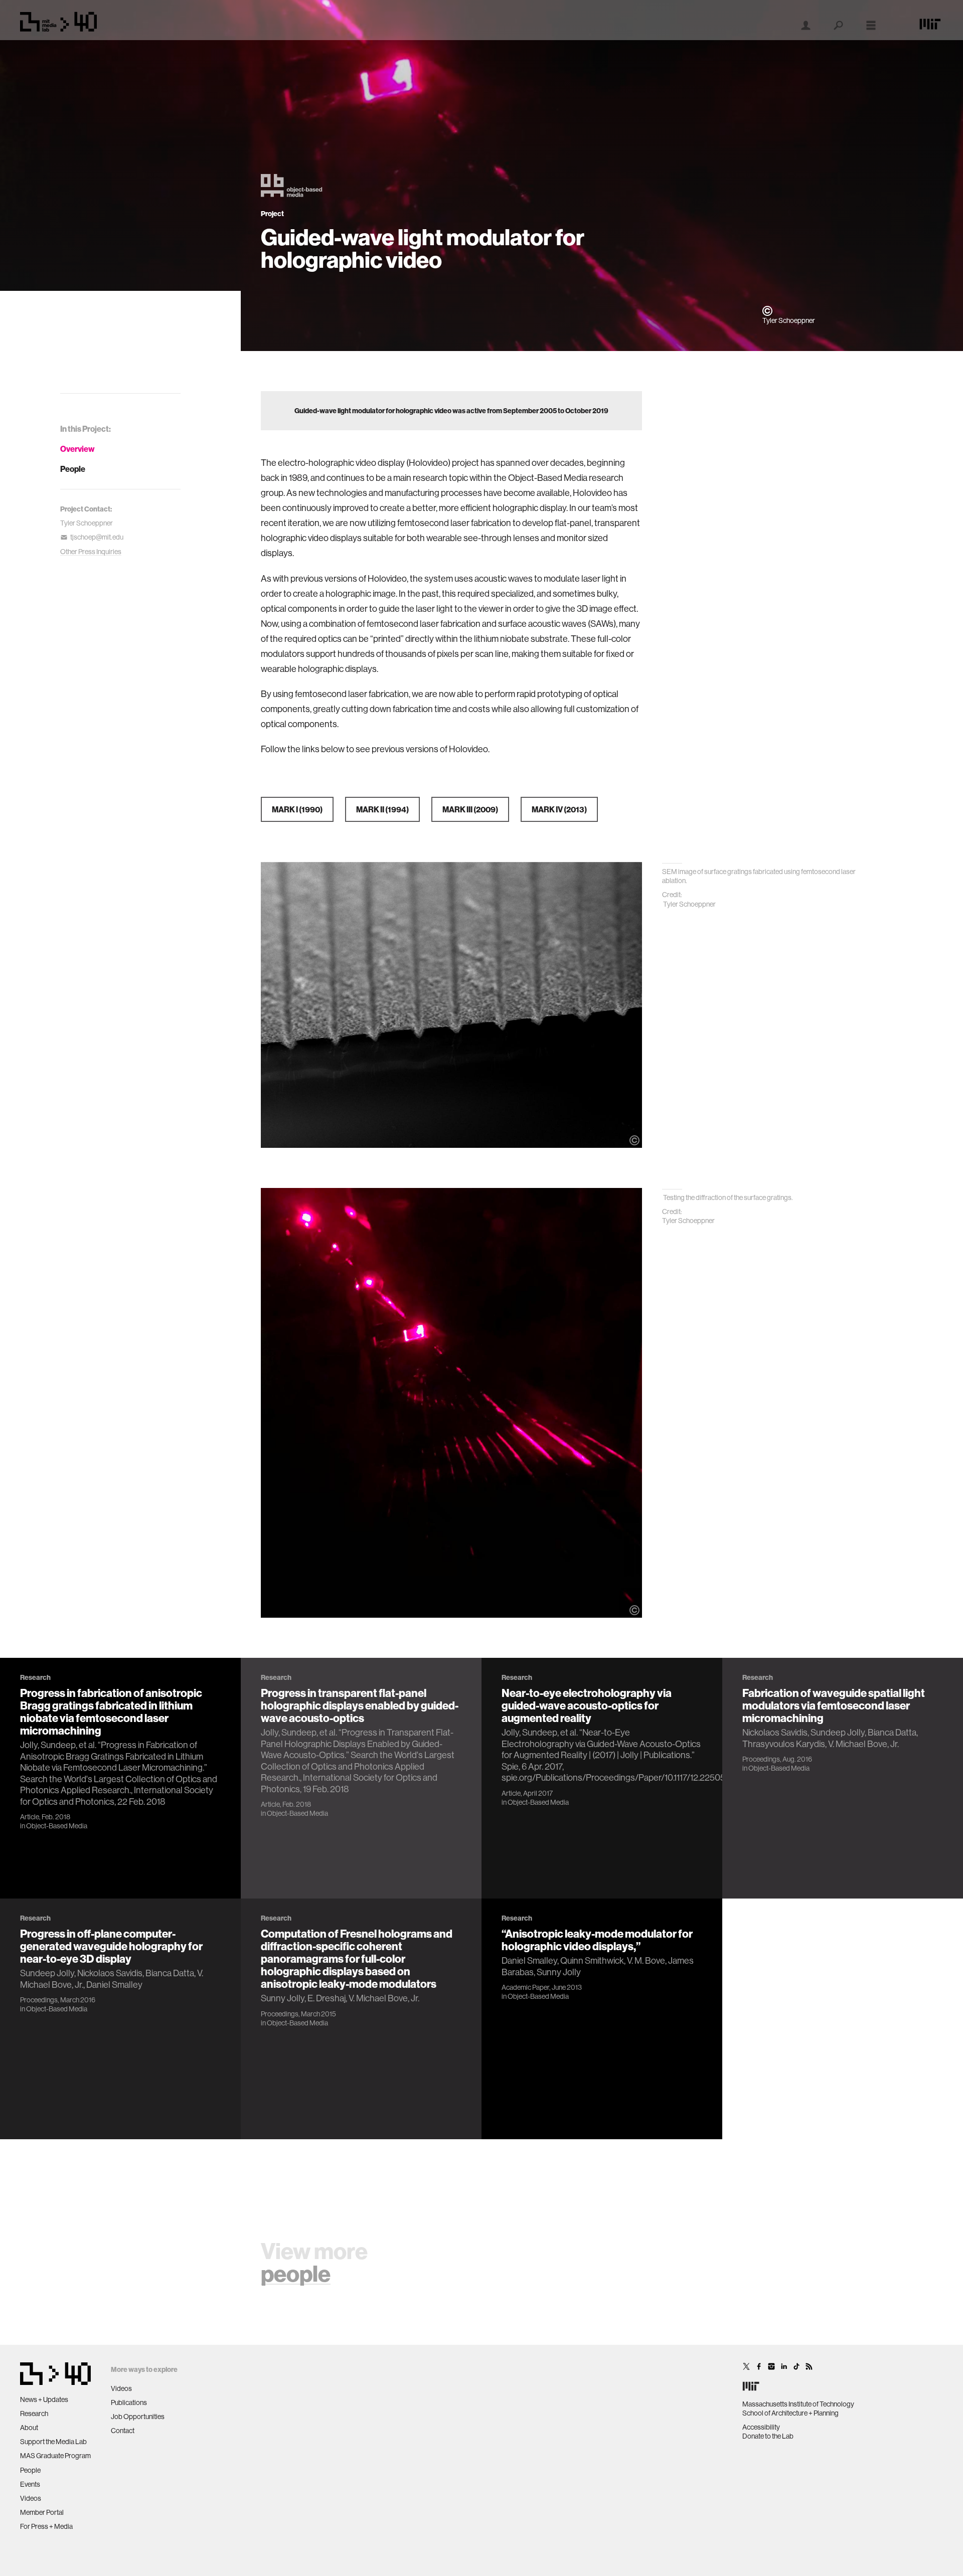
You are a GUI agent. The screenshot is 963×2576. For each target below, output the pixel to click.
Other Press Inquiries (91, 552)
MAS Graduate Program (55, 2456)
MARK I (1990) (297, 809)
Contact (123, 2431)
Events (30, 2484)
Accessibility (761, 2427)
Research (34, 2414)
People (73, 469)
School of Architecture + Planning (790, 2413)
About (29, 2428)
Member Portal (42, 2512)
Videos (31, 2498)
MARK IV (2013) (559, 809)
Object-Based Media (57, 1826)
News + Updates (44, 2399)
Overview (77, 449)
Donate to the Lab (768, 2436)
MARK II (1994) (382, 809)
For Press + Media (46, 2526)
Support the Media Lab (53, 2442)
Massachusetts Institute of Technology (798, 2404)
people (296, 2273)
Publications (129, 2402)
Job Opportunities (138, 2417)
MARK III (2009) (470, 809)
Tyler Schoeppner (87, 523)
